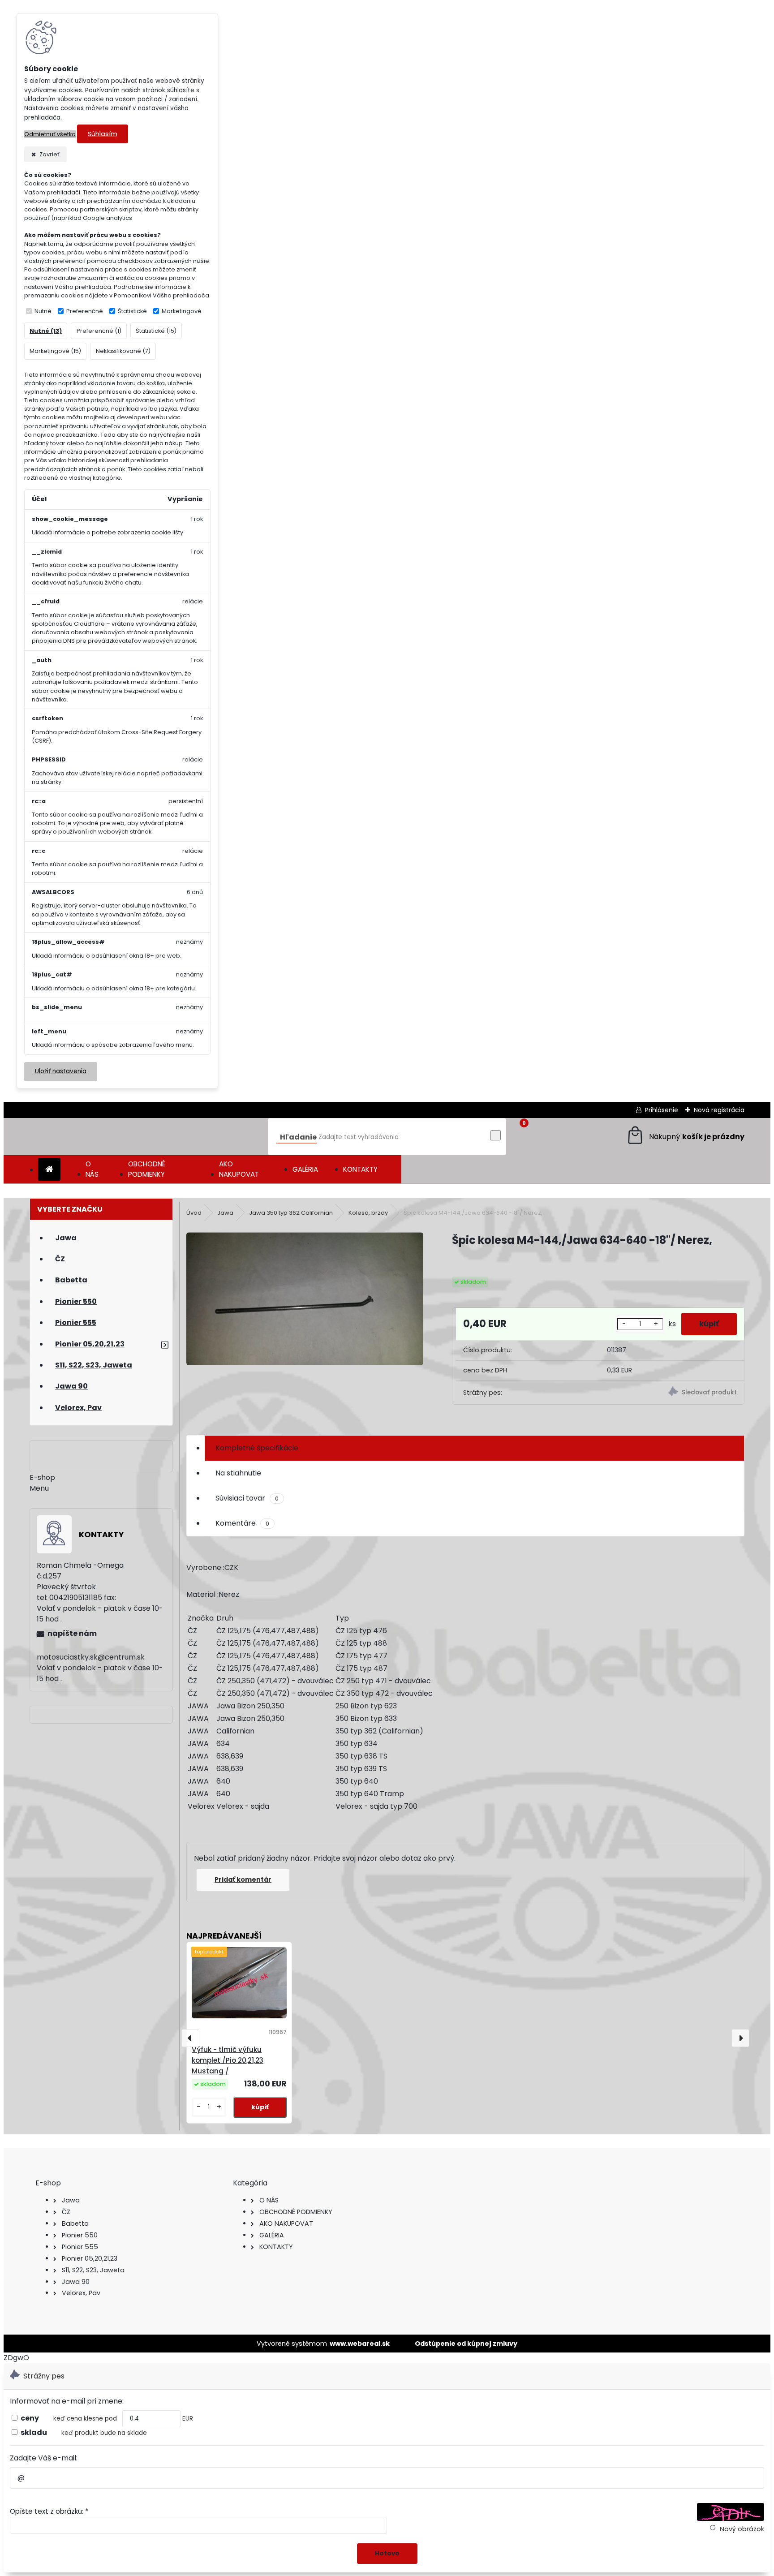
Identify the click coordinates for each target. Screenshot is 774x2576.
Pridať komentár (243, 1879)
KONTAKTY (360, 1169)
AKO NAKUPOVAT (239, 1169)
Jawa (225, 1213)
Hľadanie (298, 1137)
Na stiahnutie (238, 1473)
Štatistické (132, 311)
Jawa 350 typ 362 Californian (291, 1213)
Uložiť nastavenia (61, 1071)
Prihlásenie (662, 1110)
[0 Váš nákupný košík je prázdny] (685, 1137)
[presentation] (190, 2038)
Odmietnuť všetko (50, 134)
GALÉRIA (305, 1169)
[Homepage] (49, 1170)
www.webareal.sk (360, 2344)
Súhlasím (103, 134)
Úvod (194, 1213)
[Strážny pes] (672, 1393)
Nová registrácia (719, 1110)
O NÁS (92, 1169)
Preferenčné (85, 311)
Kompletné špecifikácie (257, 1448)
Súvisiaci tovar (247, 1498)
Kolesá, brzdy (368, 1213)
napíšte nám (72, 1633)
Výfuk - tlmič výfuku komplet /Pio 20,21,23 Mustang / (228, 2060)
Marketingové (182, 311)
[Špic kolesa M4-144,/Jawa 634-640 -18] (305, 1300)
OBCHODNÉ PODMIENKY (147, 1169)
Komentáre (242, 1523)
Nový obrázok (742, 2529)
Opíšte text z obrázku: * (49, 2511)
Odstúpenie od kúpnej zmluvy (466, 2344)
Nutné (43, 311)
